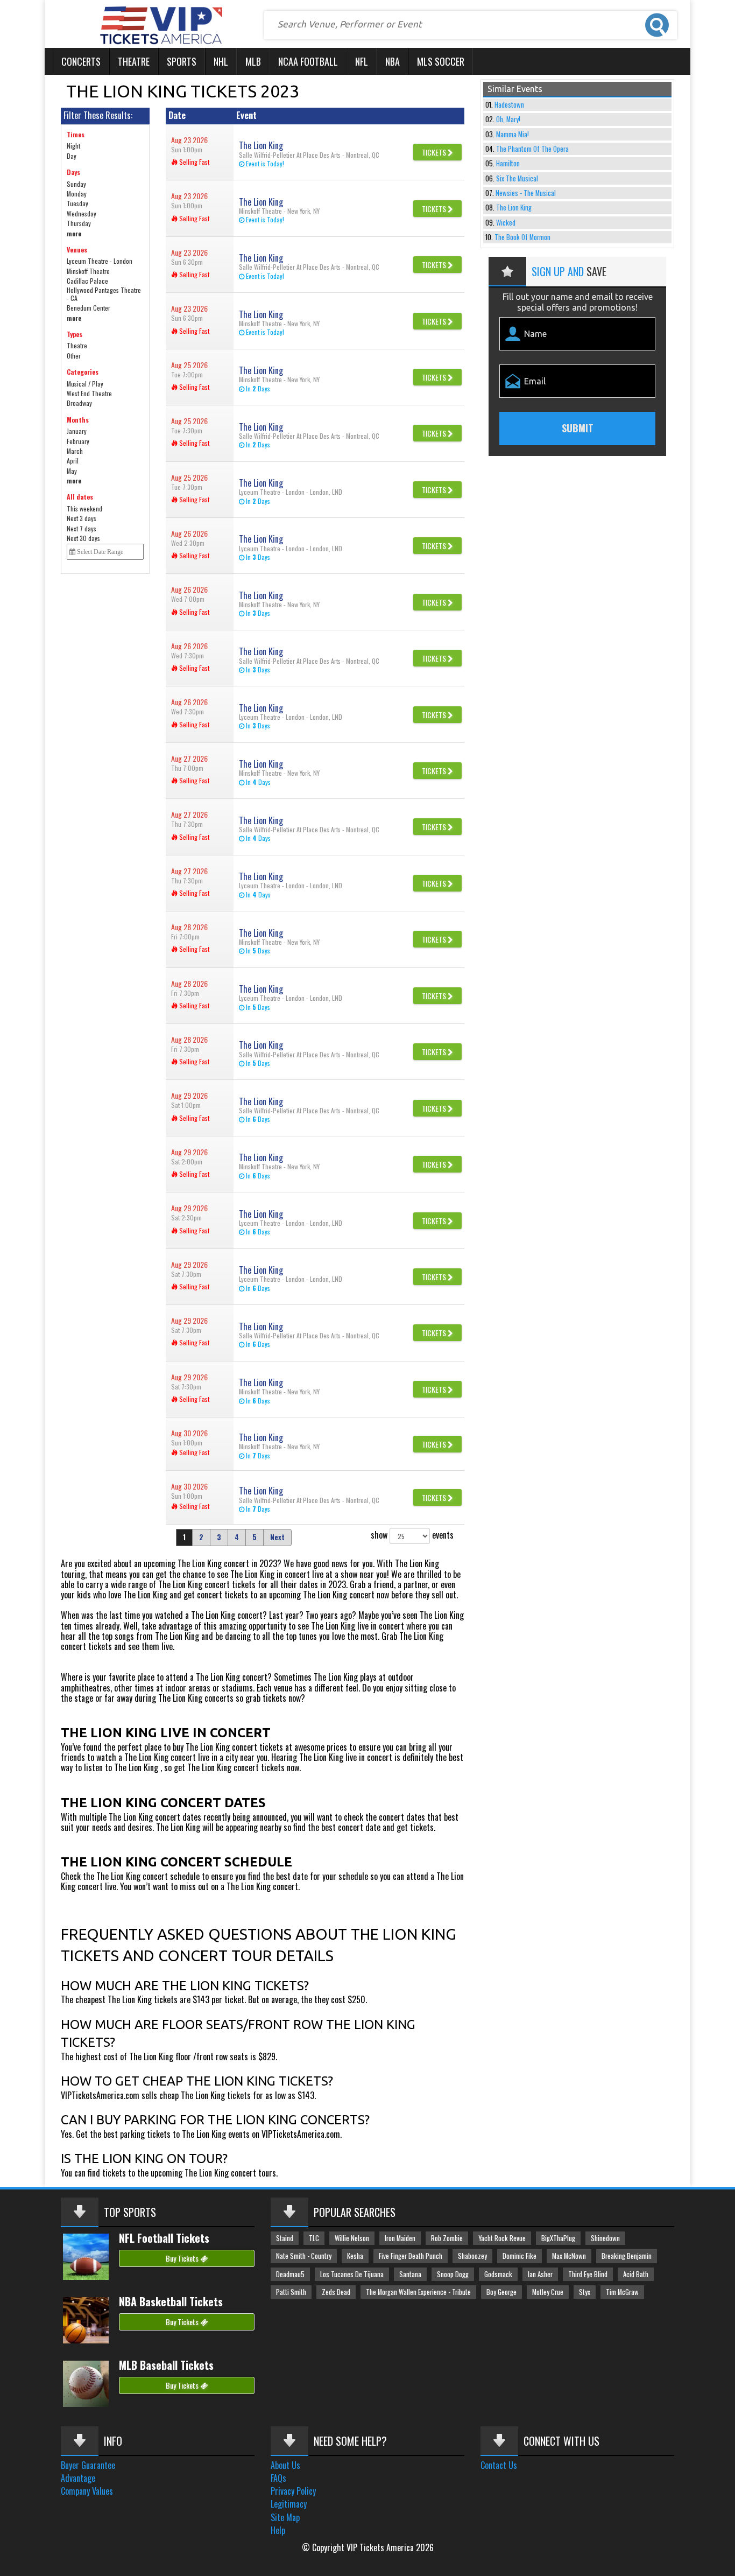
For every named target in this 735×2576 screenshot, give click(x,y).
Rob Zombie (447, 2238)
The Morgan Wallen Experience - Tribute (418, 2292)
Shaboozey (472, 2256)
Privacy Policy (293, 2491)
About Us (285, 2465)
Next (277, 1537)
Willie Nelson (352, 2238)
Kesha (355, 2256)
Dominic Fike (520, 2256)
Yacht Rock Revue (502, 2238)
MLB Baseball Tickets (166, 2365)
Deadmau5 (290, 2274)
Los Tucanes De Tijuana (352, 2274)
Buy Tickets (183, 2258)
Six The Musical (517, 178)
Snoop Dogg (453, 2274)
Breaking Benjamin (627, 2256)
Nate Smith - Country (304, 2256)
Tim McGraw (622, 2292)
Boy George (501, 2292)
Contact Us (499, 2465)
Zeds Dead (336, 2292)
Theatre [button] (134, 61)
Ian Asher (540, 2274)
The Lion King (514, 208)
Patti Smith (291, 2292)
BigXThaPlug (558, 2238)
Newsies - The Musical (526, 193)
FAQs (278, 2478)
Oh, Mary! (508, 119)
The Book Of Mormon (522, 237)
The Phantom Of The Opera (532, 149)
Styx (585, 2292)
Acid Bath (636, 2274)
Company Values (87, 2491)
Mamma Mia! (513, 134)
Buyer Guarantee (88, 2465)
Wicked (506, 223)
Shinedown (605, 2238)
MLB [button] (253, 61)
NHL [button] (221, 61)
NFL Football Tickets (164, 2238)
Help (278, 2530)
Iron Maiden (400, 2238)
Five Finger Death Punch (411, 2256)
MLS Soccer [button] (441, 61)
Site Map (285, 2517)
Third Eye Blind (588, 2274)
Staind (285, 2238)
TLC (314, 2238)
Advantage (78, 2478)
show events (412, 1535)
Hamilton (508, 163)
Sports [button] (182, 61)
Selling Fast (193, 162)
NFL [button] (362, 61)
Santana (410, 2274)
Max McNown (569, 2256)
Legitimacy (289, 2504)
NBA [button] (393, 61)
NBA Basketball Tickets (171, 2301)
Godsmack (498, 2274)
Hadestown (509, 105)
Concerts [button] (81, 61)
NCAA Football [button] (308, 61)
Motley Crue (548, 2292)
